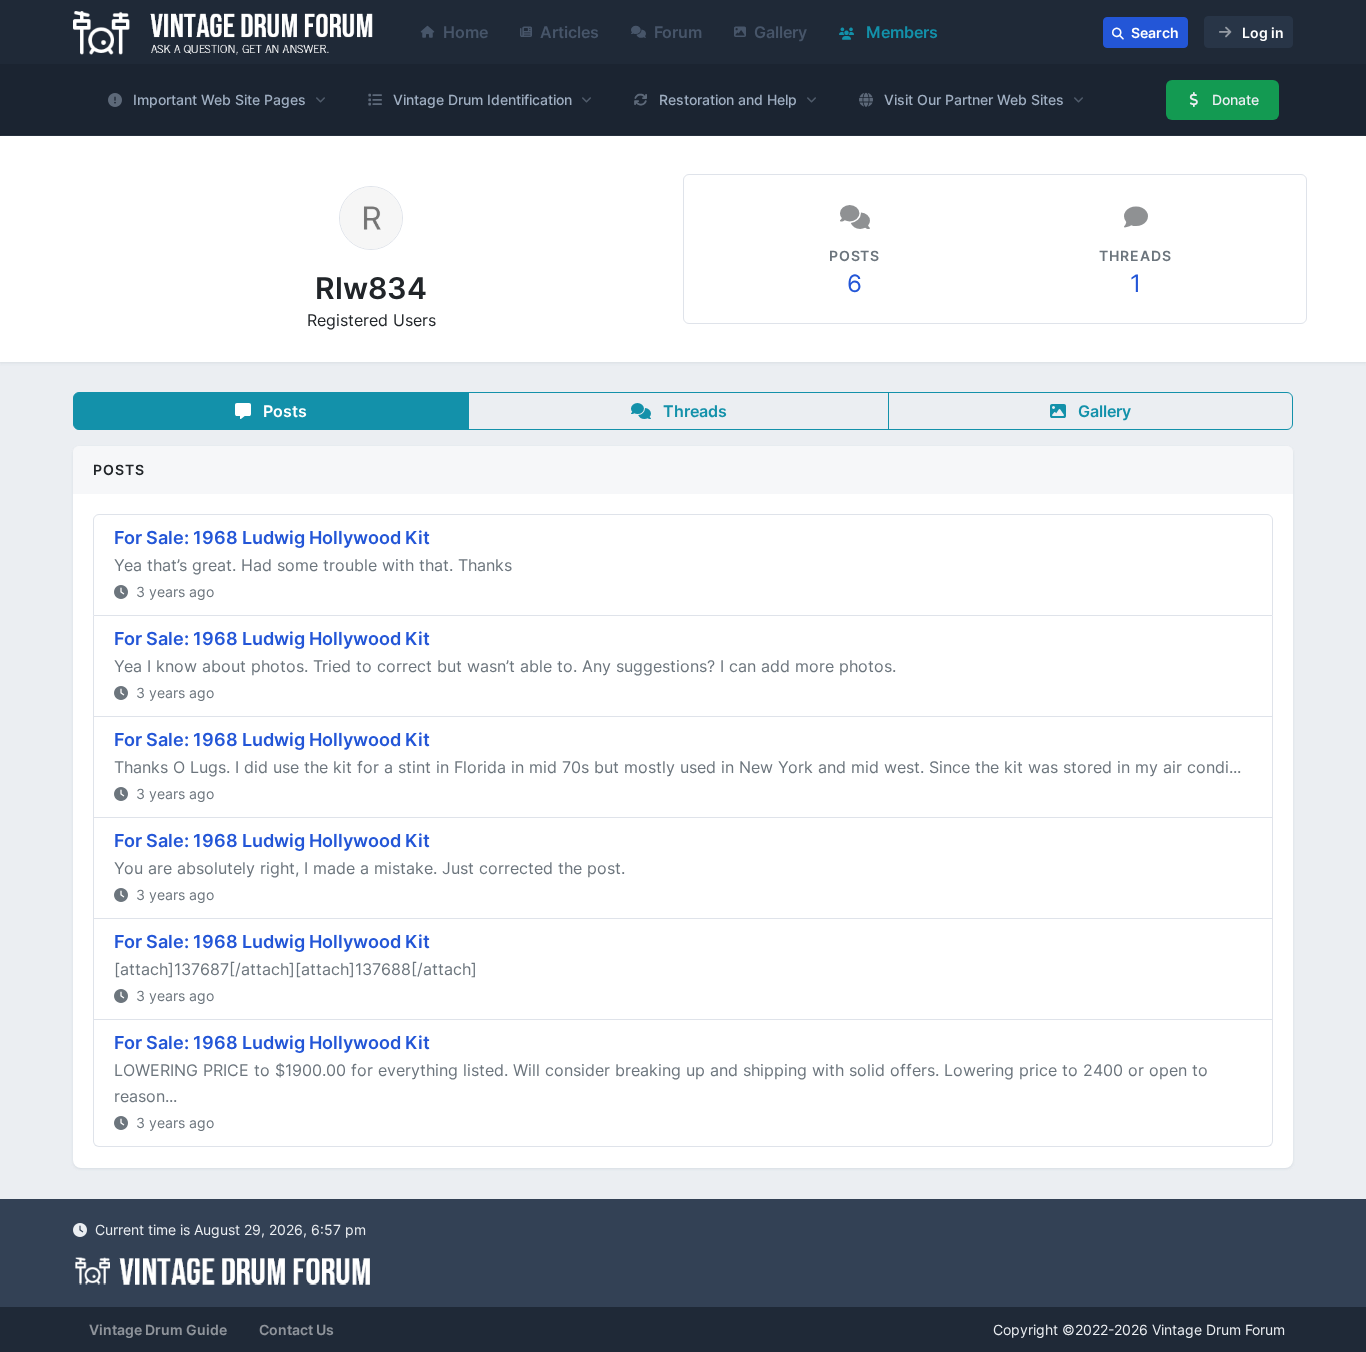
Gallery (780, 32)
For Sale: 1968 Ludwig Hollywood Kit (272, 537)
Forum (678, 32)
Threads (693, 411)
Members (900, 32)
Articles (569, 32)
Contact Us (296, 1329)
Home (465, 32)
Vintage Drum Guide (158, 1329)
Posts (283, 411)
